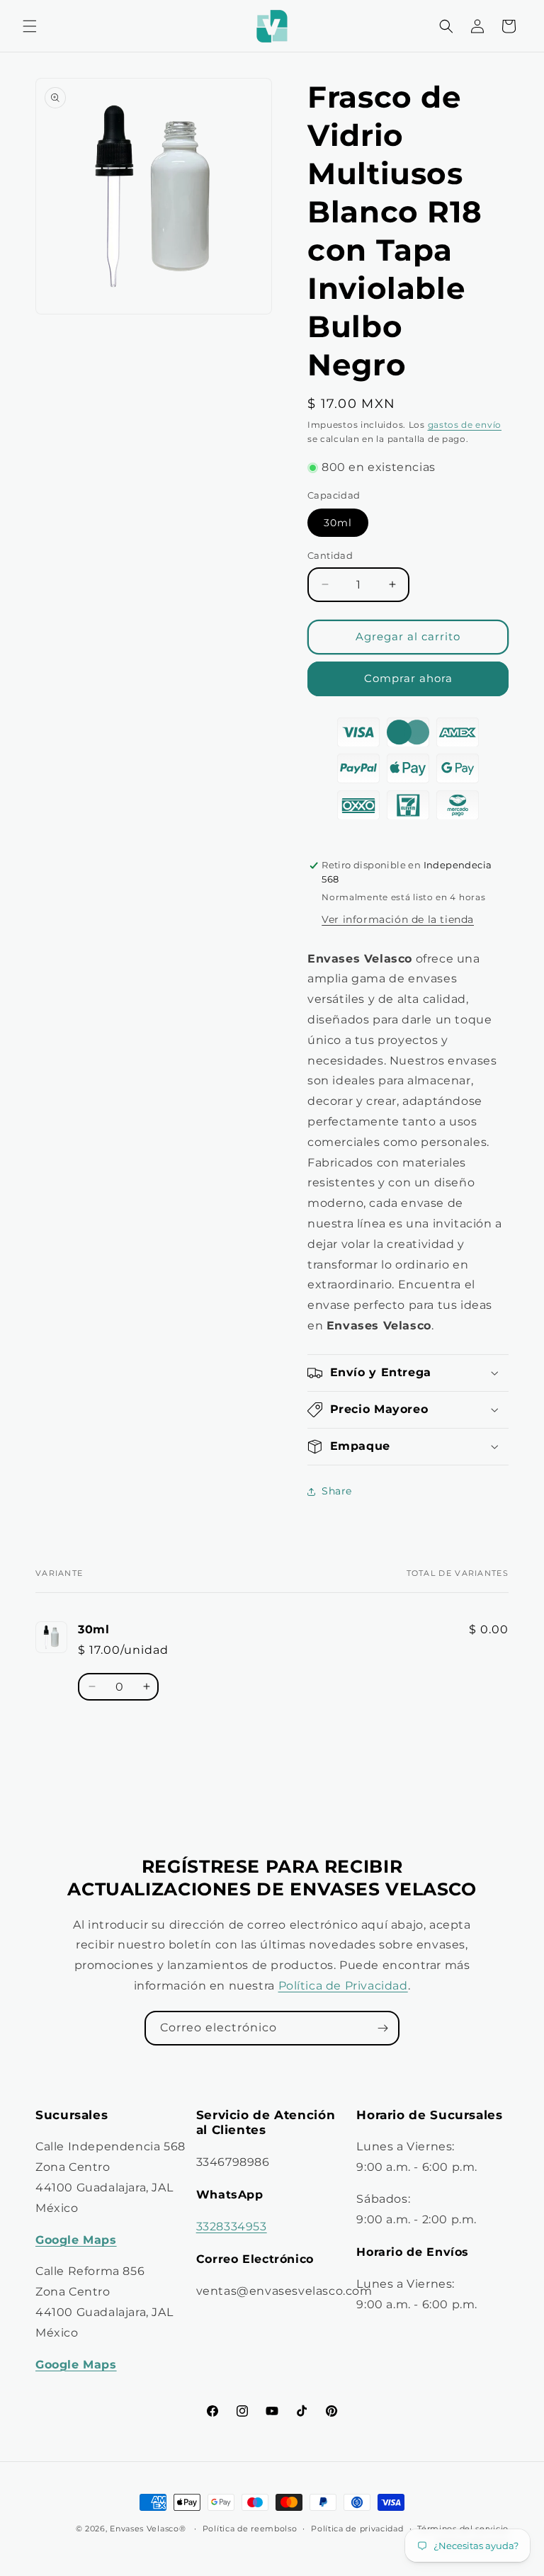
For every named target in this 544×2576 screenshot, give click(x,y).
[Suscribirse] (382, 2028)
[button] (30, 26)
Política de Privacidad (343, 1986)
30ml (338, 523)
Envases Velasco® (148, 2529)
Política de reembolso (250, 2529)
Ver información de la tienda (398, 919)
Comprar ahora (408, 678)
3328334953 (232, 2226)
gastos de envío (465, 425)
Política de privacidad (357, 2529)
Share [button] (337, 1491)
